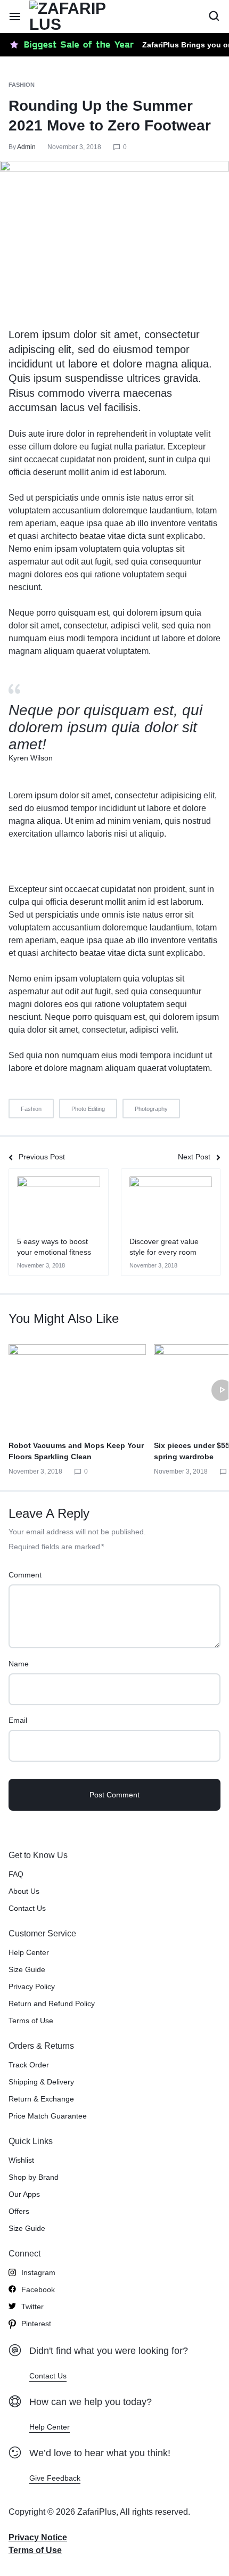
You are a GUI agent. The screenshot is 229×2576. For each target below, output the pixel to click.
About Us (24, 1891)
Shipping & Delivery (41, 2082)
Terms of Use (31, 2021)
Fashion (22, 85)
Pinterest (36, 2324)
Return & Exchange (41, 2099)
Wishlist (21, 2160)
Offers (19, 2211)
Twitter (32, 2307)
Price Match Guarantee (48, 2116)
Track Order (29, 2065)
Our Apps (24, 2194)
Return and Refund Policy (52, 2003)
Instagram (38, 2272)
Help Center (29, 1952)
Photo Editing (88, 1109)
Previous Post (42, 1157)
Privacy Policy (32, 1986)
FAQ (16, 1874)
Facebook (38, 2289)
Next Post (194, 1157)
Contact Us (27, 1908)
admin (26, 147)
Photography (151, 1109)
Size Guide (27, 1969)
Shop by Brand (34, 2177)
